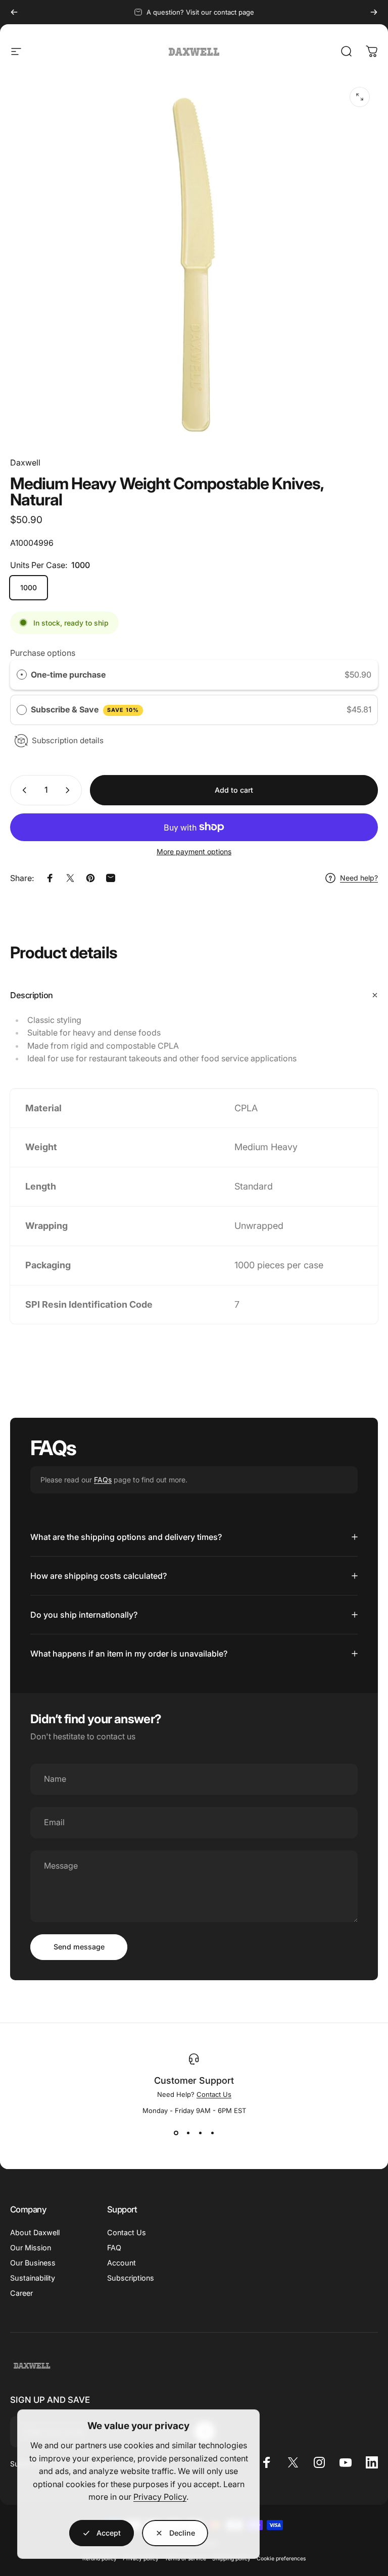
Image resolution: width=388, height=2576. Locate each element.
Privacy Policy (160, 2497)
